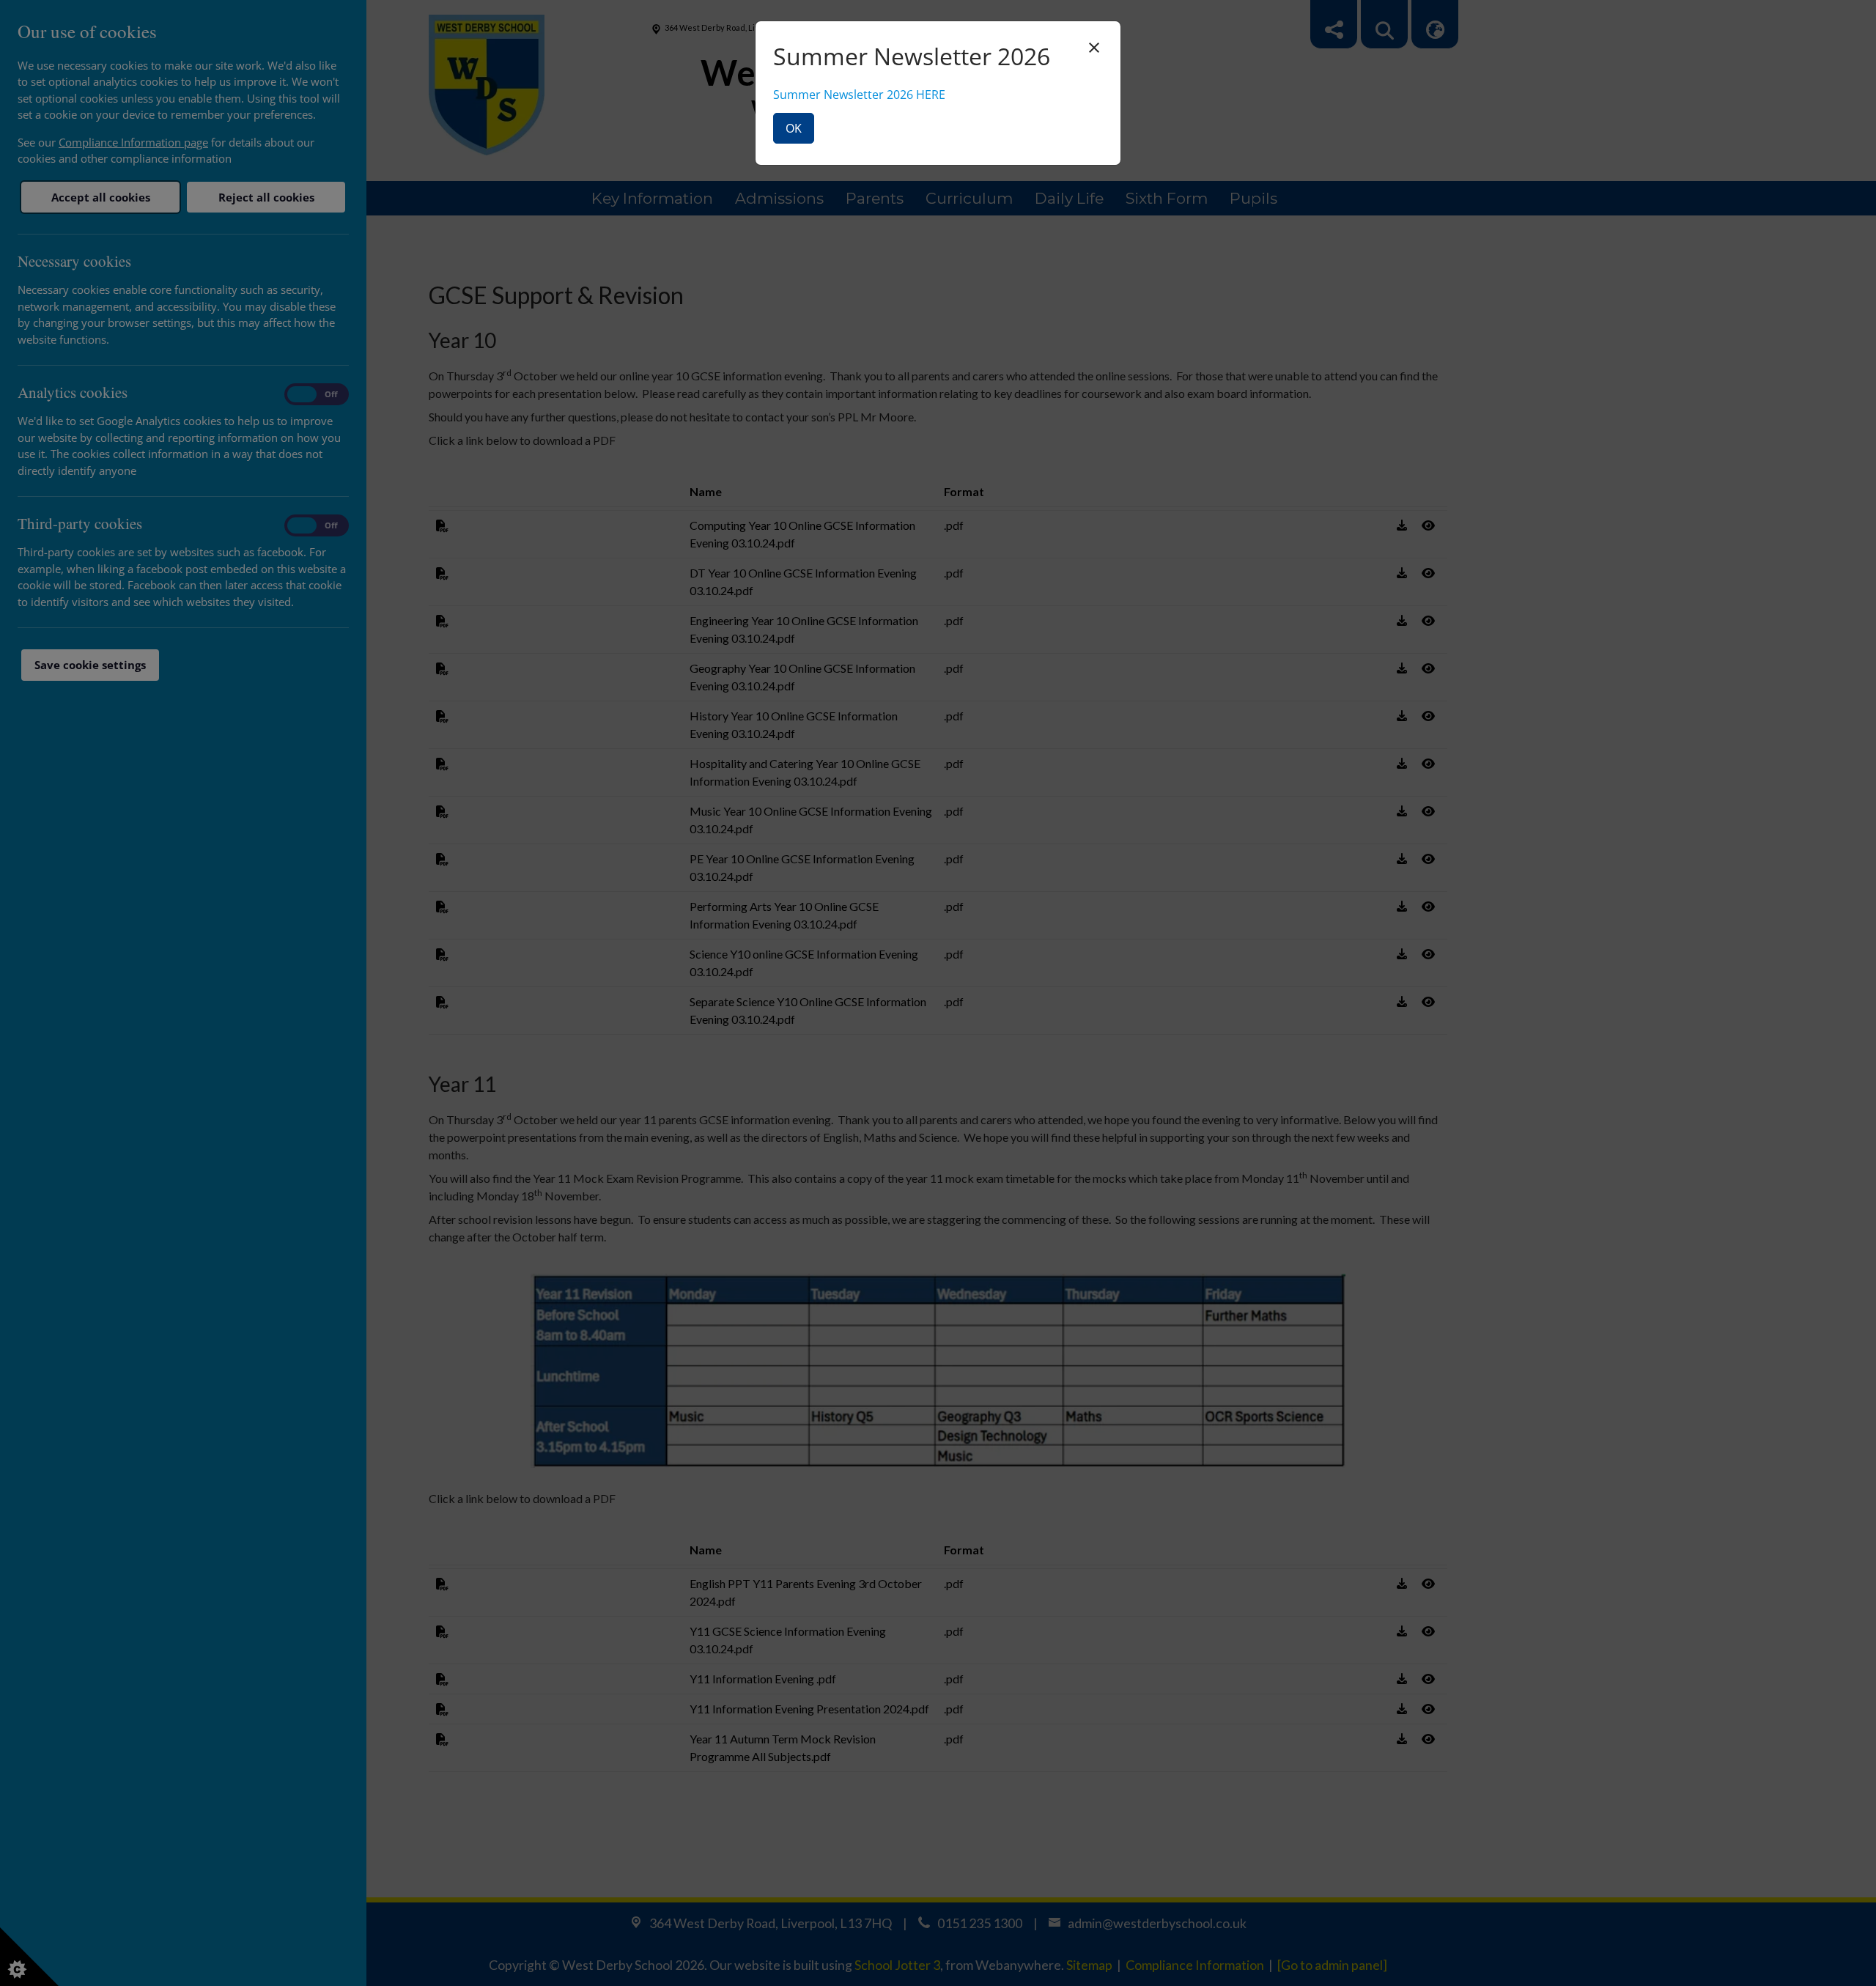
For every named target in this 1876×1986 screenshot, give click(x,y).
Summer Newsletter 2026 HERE (859, 95)
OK (794, 128)
